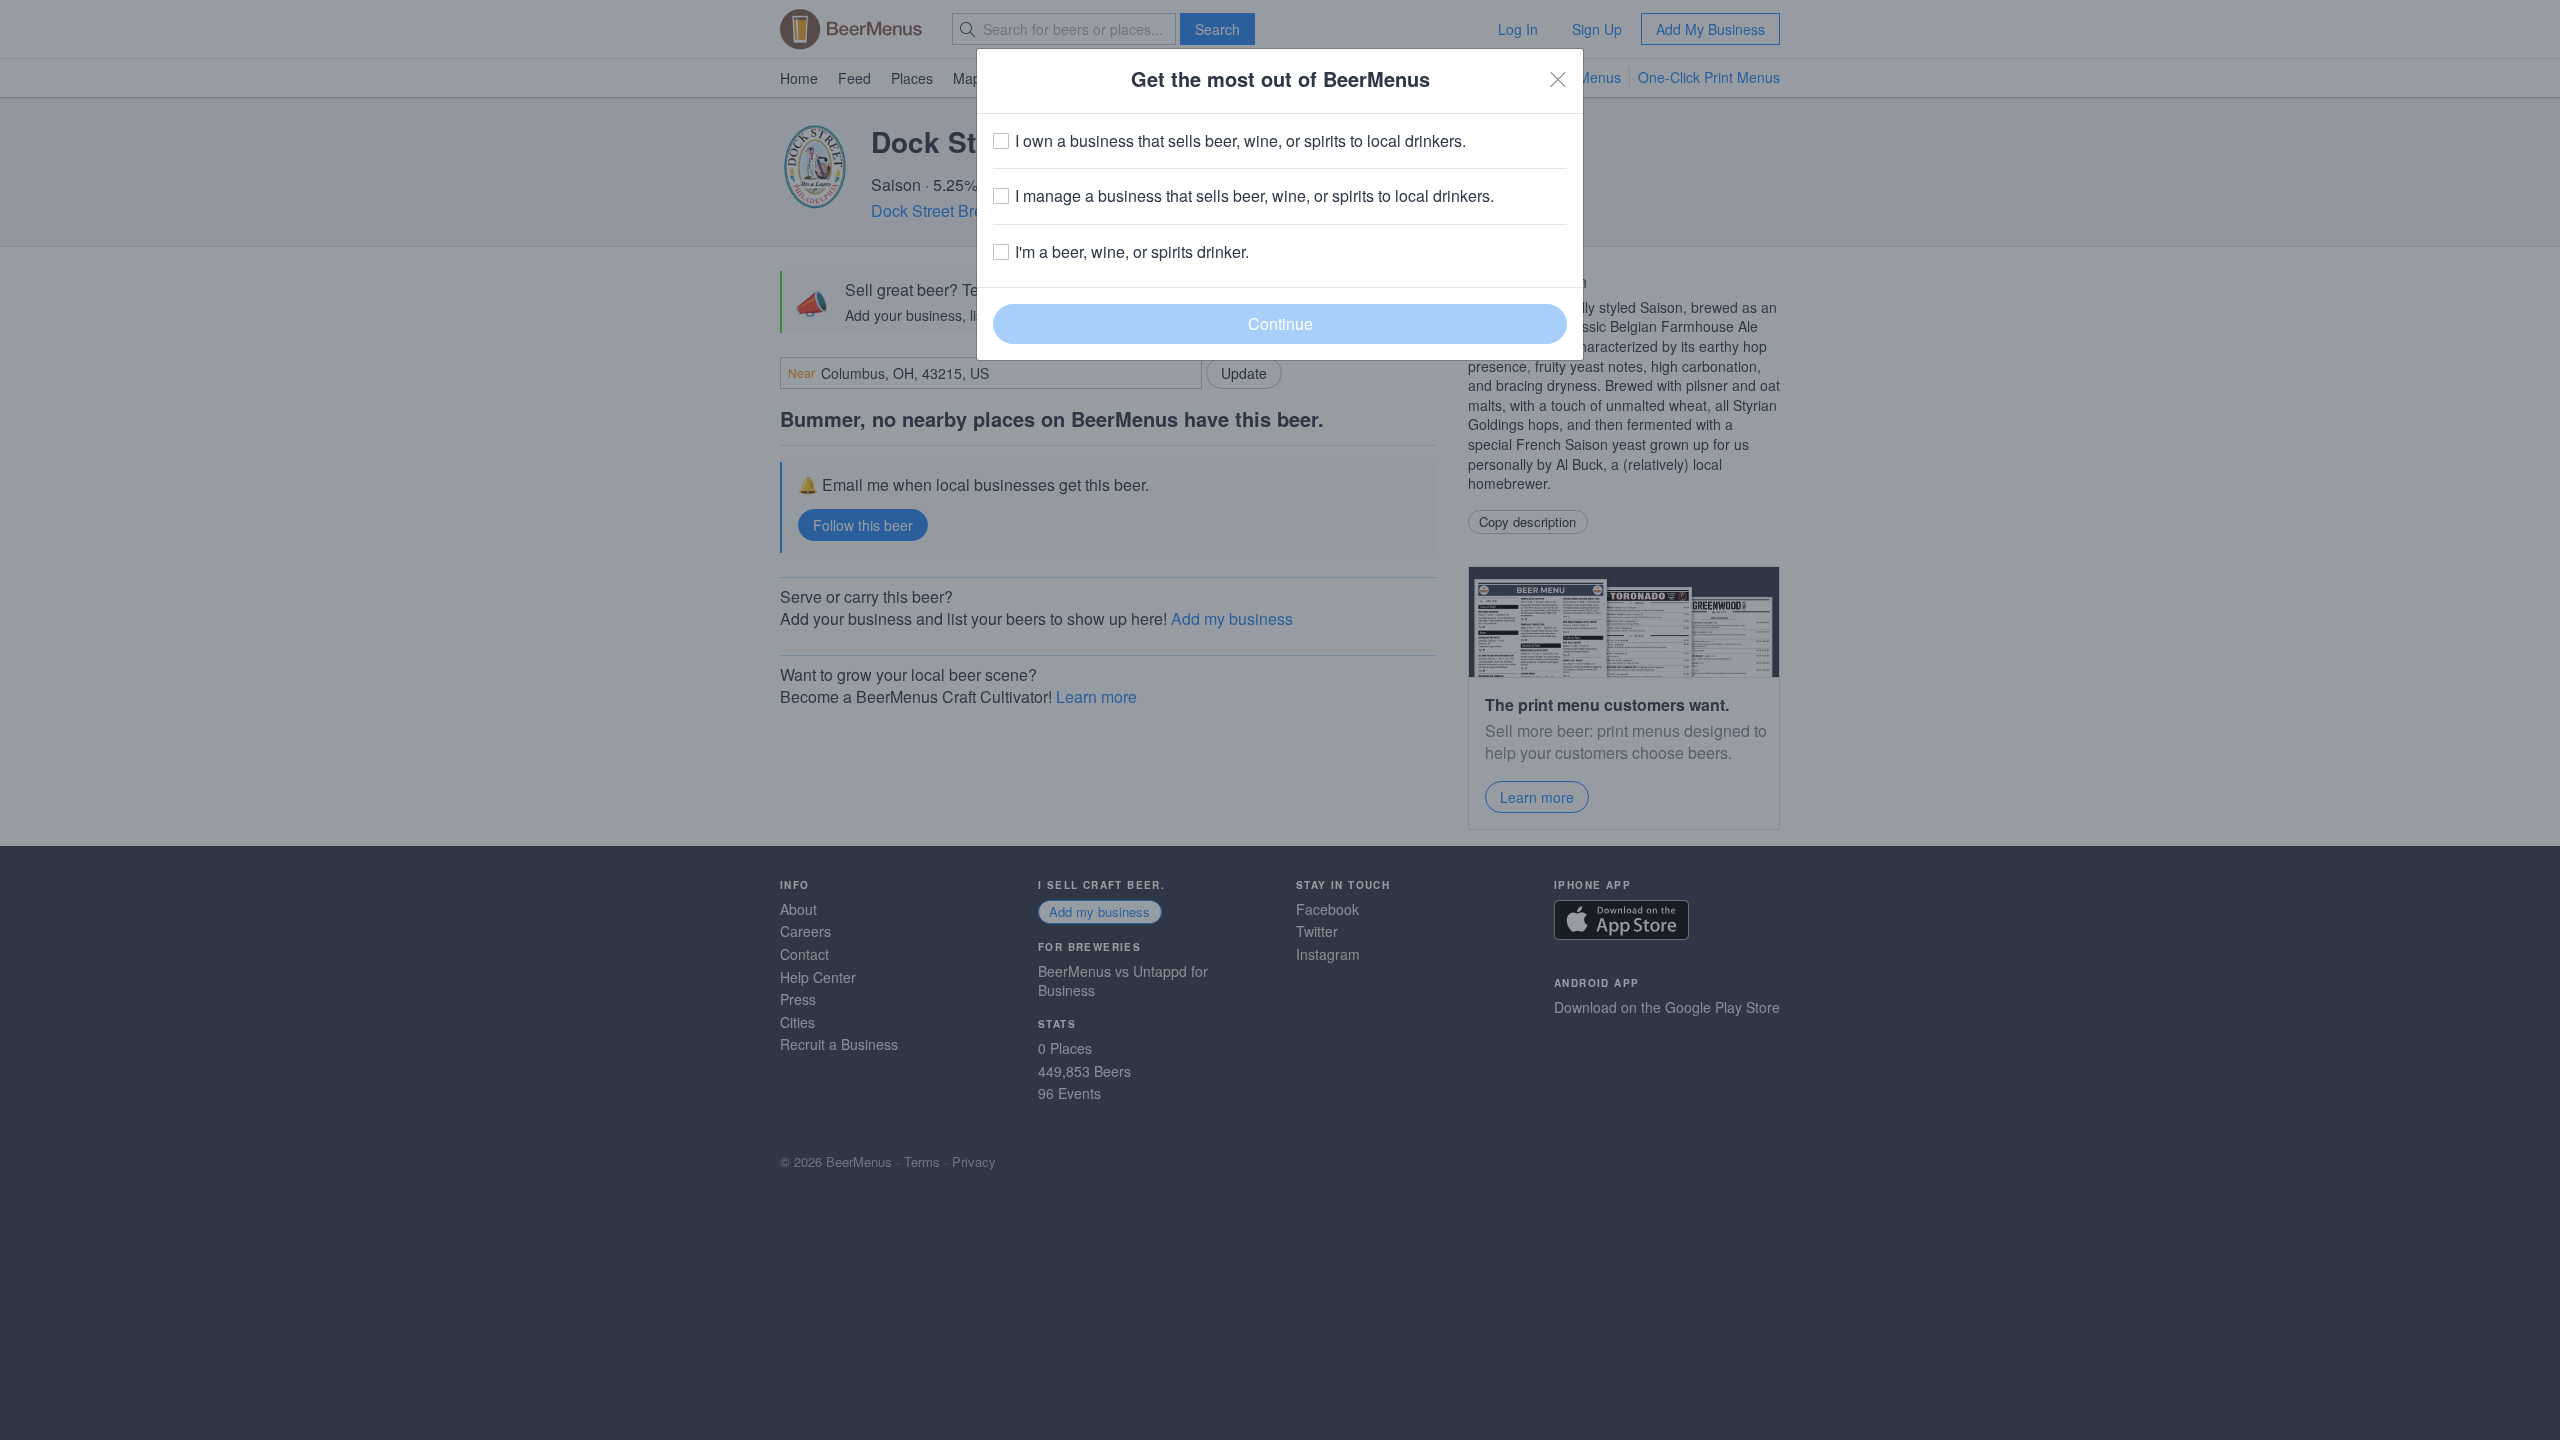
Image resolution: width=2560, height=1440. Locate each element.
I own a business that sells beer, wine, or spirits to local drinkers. (1240, 141)
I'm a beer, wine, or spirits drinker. (1132, 252)
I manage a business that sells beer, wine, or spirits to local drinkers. (1254, 196)
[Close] (1558, 79)
